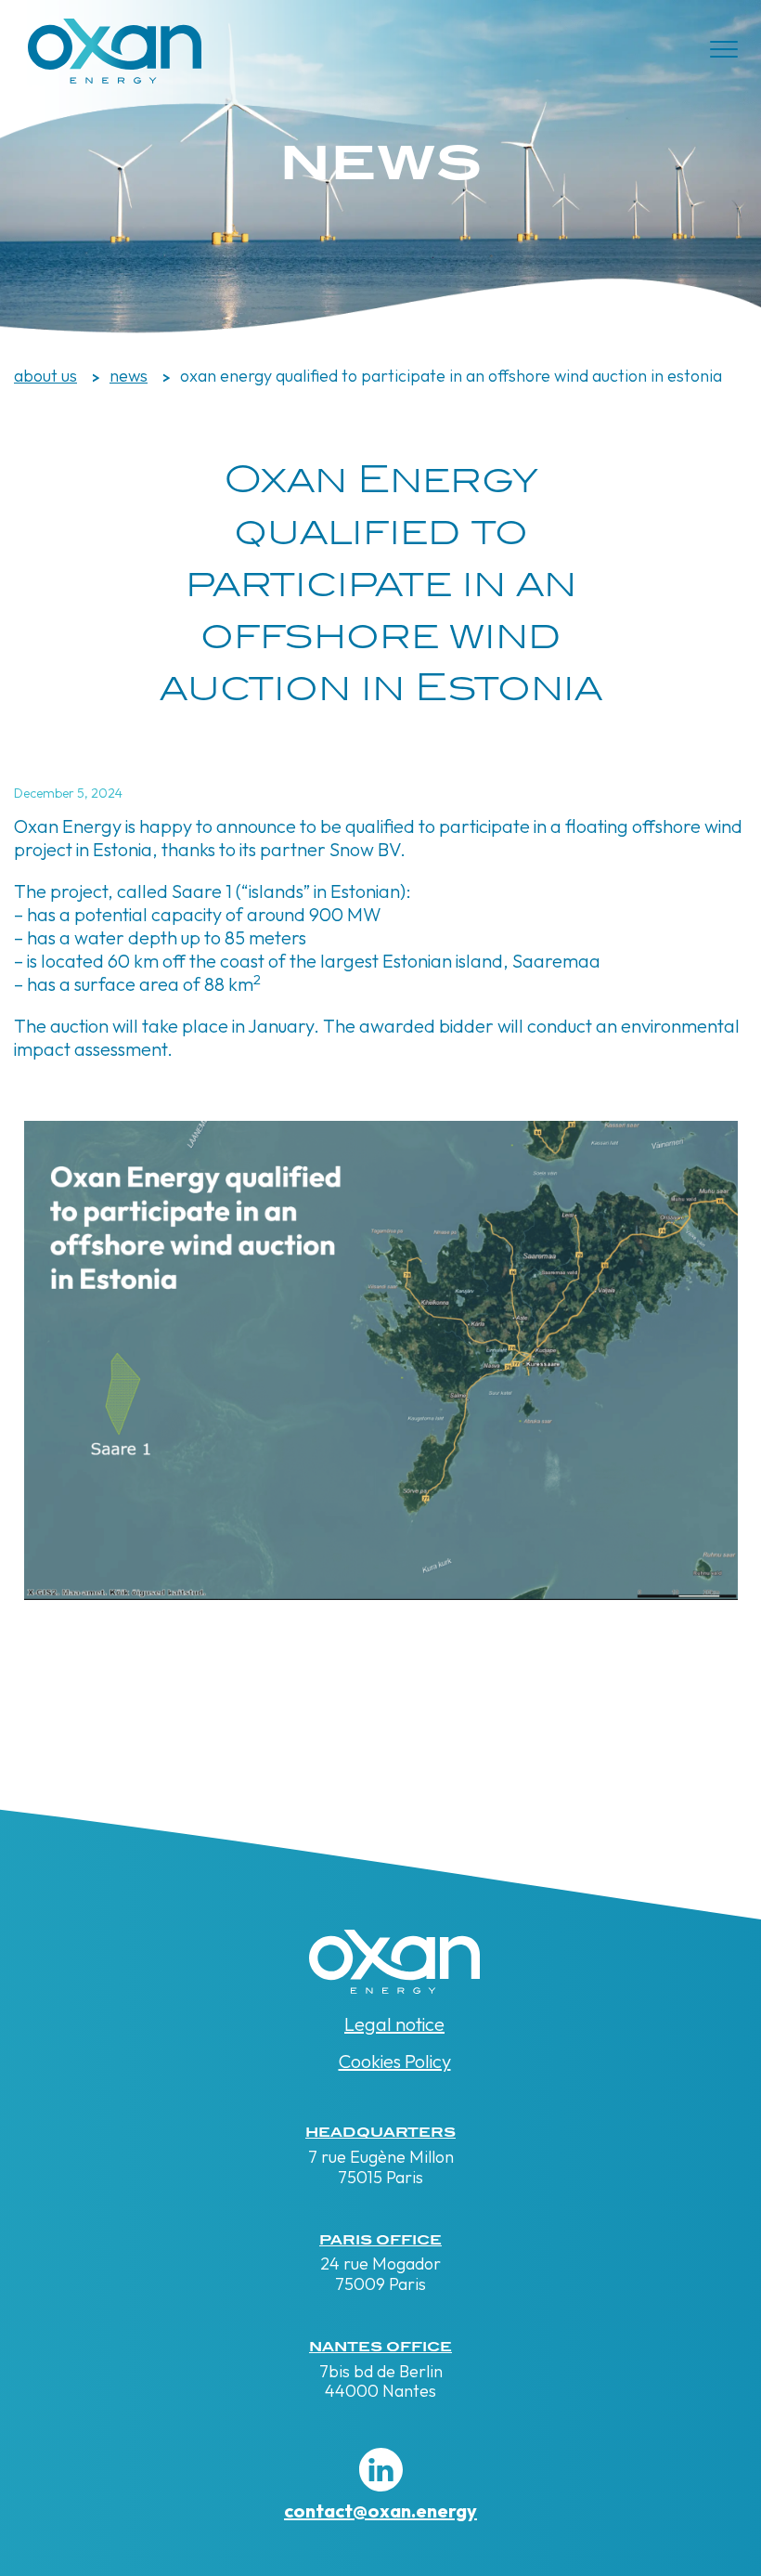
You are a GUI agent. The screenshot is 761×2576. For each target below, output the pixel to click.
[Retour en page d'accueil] (115, 77)
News (129, 376)
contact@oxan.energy (380, 2511)
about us (45, 376)
